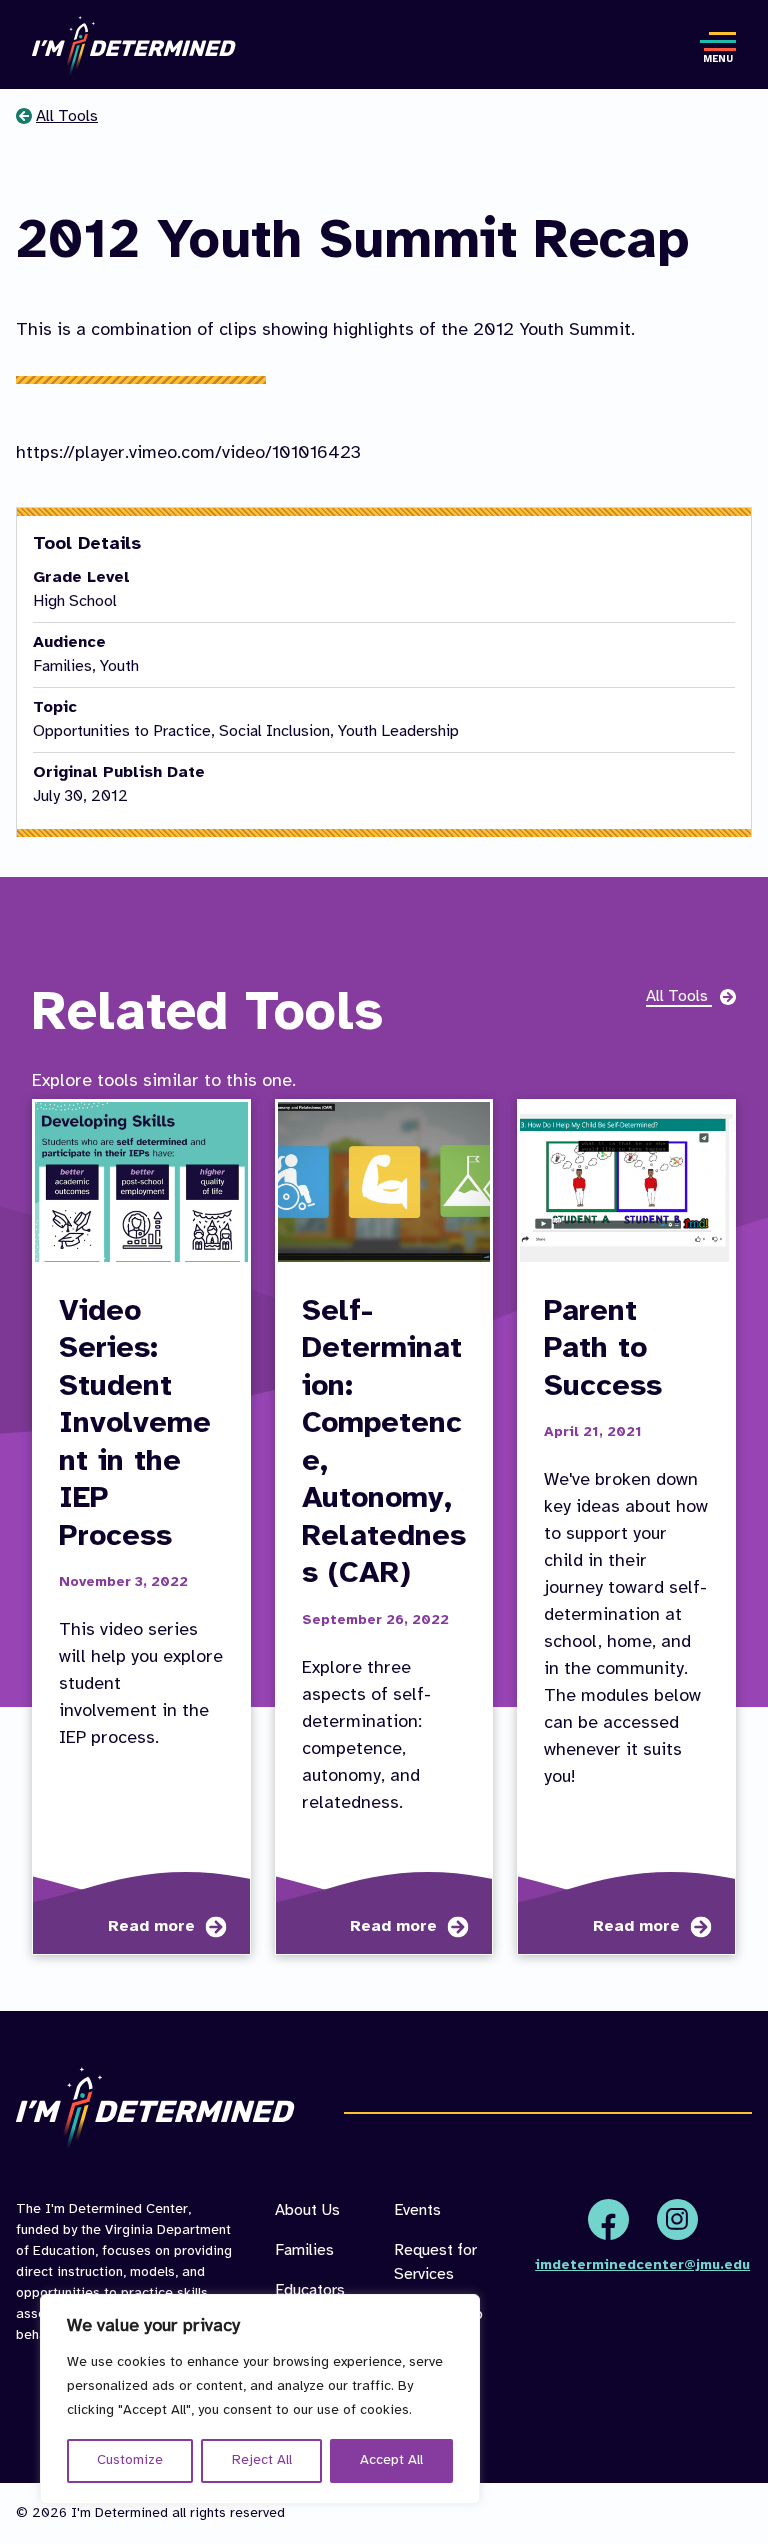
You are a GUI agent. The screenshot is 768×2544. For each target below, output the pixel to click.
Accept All (391, 2460)
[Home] (134, 46)
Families (304, 2250)
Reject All (262, 2460)
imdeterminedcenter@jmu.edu (642, 2265)
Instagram (677, 2219)
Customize (130, 2460)
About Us (307, 2210)
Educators (310, 2290)
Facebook (608, 2219)
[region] (260, 2399)
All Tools (67, 116)
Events (417, 2210)
